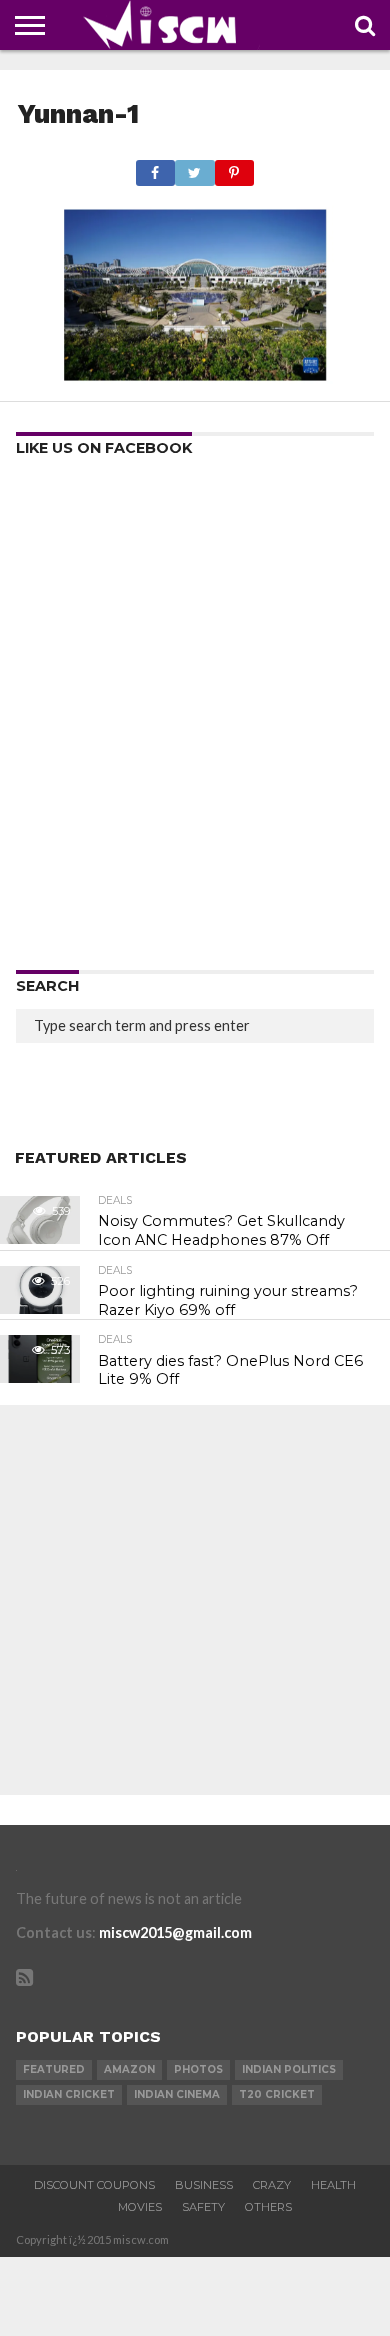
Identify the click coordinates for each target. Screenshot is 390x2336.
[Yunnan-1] (195, 377)
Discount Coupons (94, 2185)
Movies (140, 2207)
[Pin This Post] (234, 167)
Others (268, 2207)
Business (204, 2185)
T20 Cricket (277, 2094)
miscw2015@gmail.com (175, 1932)
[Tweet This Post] (194, 167)
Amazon (129, 2069)
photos (198, 2069)
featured (54, 2069)
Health (333, 2185)
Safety (203, 2207)
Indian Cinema (177, 2094)
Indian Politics (289, 2069)
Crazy (272, 2185)
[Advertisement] (195, 720)
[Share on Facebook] (155, 167)
